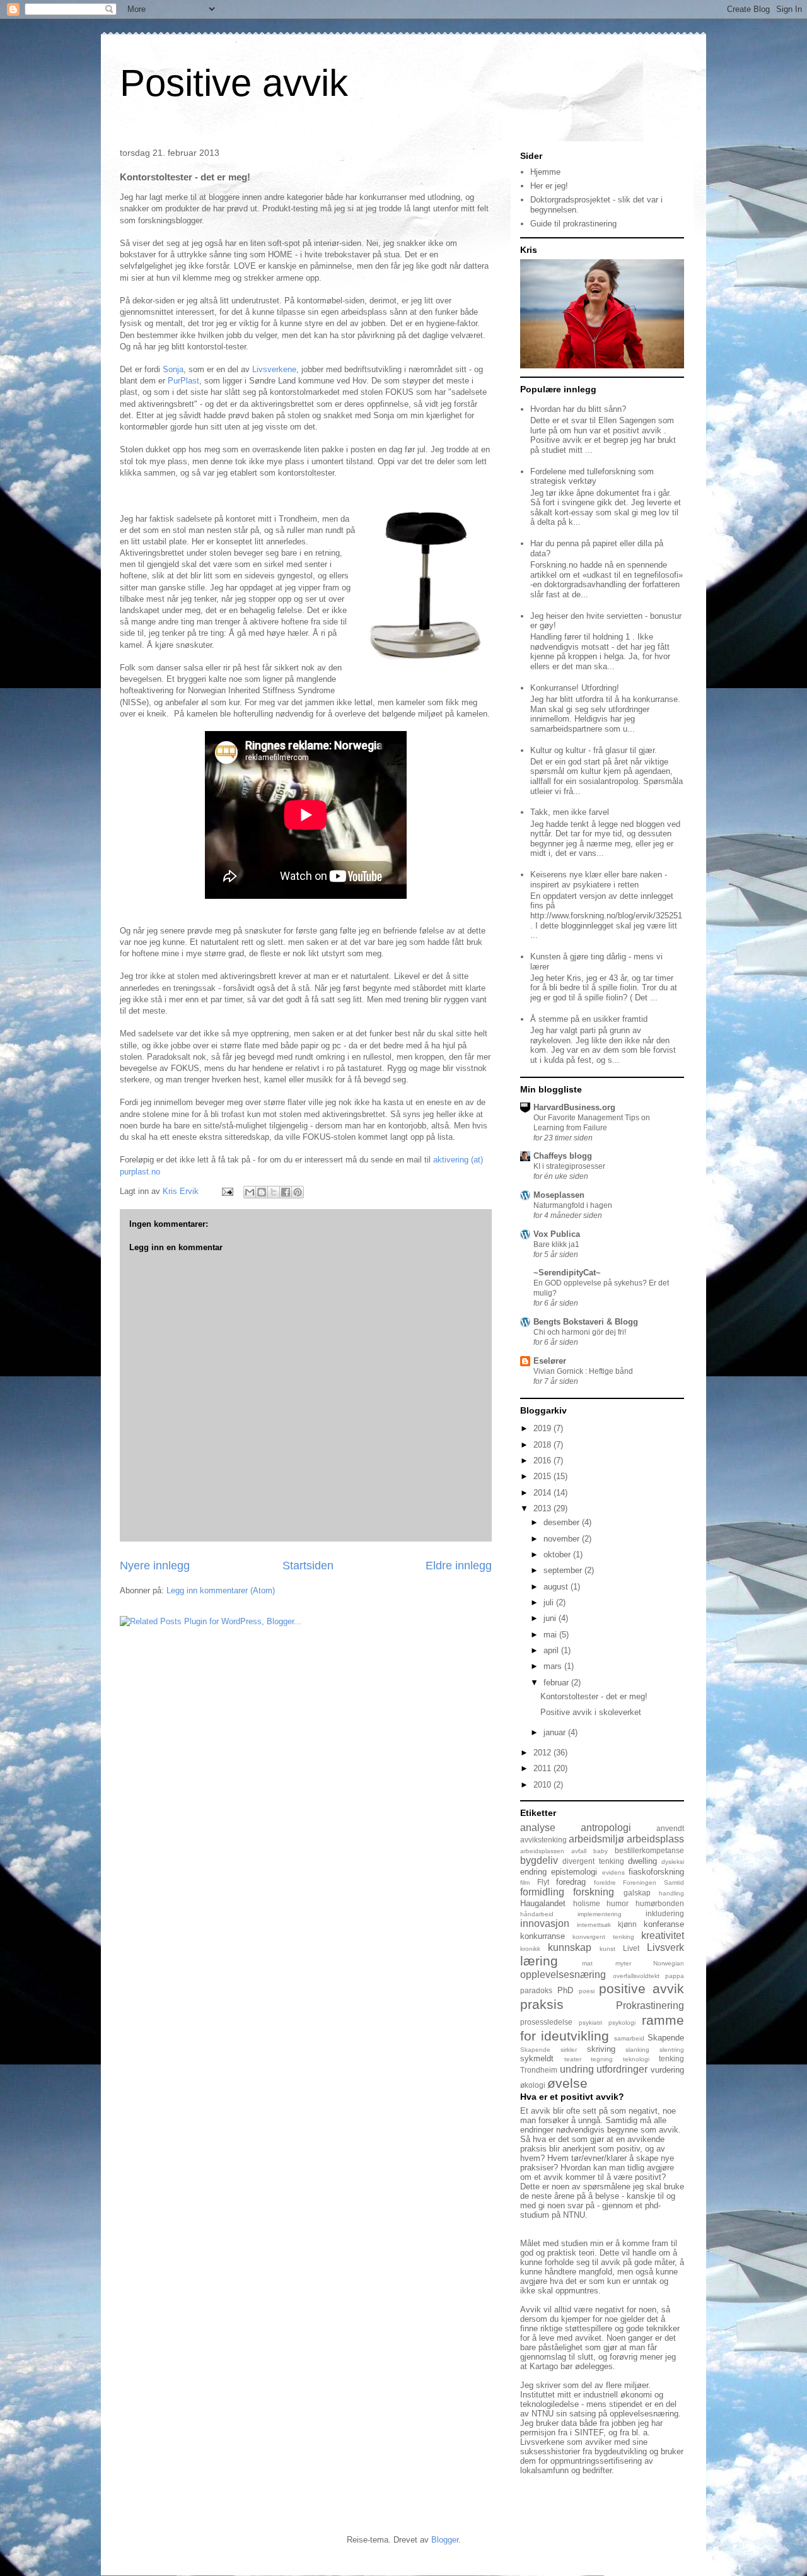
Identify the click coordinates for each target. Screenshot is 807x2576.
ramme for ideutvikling (602, 2028)
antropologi (606, 1828)
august (557, 1587)
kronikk (530, 1949)
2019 (543, 1428)
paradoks (536, 1990)
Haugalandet (543, 1903)
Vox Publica (557, 1234)
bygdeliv (539, 1860)
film (525, 1882)
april (552, 1650)
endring (533, 1872)
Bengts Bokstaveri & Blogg (586, 1322)
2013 (543, 1508)
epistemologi (574, 1872)
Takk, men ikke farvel (570, 812)
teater (573, 2059)
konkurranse (543, 1936)
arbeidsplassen (542, 1851)
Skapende (666, 2038)
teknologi (636, 2059)
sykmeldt (537, 2058)
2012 (543, 1753)
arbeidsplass (655, 1839)
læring (539, 1961)
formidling (542, 1892)
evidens (613, 1872)
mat (587, 1963)
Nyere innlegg (155, 1566)
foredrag (571, 1882)
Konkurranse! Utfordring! (575, 688)
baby (601, 1851)
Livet (631, 1948)
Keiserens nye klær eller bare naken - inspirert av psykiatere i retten (599, 880)
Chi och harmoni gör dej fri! (580, 1332)
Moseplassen (559, 1195)
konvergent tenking (603, 1937)
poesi (587, 1991)
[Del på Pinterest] (298, 1192)
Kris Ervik (182, 1191)
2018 (543, 1445)
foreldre (605, 1882)
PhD (565, 1990)
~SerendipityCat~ (567, 1273)
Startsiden (308, 1566)
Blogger (445, 2540)
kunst (607, 1949)
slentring (672, 2050)
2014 (543, 1493)
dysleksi (673, 1862)
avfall (579, 1851)
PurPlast (183, 381)
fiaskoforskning (656, 1872)
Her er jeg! (549, 186)
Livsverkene (274, 369)
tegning (602, 2059)
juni (551, 1618)
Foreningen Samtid (653, 1882)
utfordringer (622, 2069)
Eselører (550, 1361)
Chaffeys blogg (563, 1156)
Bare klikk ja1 (556, 1244)
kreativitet (663, 1935)
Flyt (543, 1882)
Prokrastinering (650, 2005)
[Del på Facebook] (286, 1192)
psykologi (622, 2023)
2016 (543, 1461)
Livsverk (665, 1947)
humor (618, 1903)
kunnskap (570, 1947)
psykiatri (590, 2023)
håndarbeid (537, 1914)
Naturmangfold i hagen (573, 1205)
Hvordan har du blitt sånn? (578, 409)
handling (671, 1893)
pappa (675, 1976)
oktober (558, 1554)
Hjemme (545, 172)
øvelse (567, 2083)
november (563, 1539)
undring (577, 2069)
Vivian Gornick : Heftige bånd (583, 1371)
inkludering (665, 1913)
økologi (533, 2085)
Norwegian (669, 1963)
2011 (543, 1768)
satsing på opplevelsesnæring (624, 2414)
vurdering (667, 2070)
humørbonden (660, 1903)
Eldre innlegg (459, 1566)
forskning (594, 1892)
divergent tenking (593, 1861)
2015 (543, 1476)
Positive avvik (234, 83)
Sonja (172, 369)
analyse (538, 1828)
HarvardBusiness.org (574, 1107)
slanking (637, 2050)
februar (557, 1683)
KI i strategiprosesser (569, 1166)
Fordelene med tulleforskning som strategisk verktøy (592, 477)
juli (550, 1602)
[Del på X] (274, 1192)
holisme (587, 1903)
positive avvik (642, 1988)
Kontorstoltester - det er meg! (594, 1696)
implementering (600, 1914)
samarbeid (629, 2038)
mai (551, 1635)
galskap (637, 1893)
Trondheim (539, 2070)
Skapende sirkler (549, 2050)
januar (556, 1732)
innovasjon (545, 1923)
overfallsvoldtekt (636, 1976)
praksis (542, 2004)
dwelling (642, 1861)
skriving (601, 2049)
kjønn (627, 1924)
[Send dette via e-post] (250, 1192)
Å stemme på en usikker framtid (589, 1019)
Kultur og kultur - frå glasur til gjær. (594, 750)
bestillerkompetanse (649, 1850)
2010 (543, 1785)
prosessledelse (546, 2022)
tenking (671, 2058)
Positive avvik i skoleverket (591, 1712)
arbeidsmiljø (596, 1839)
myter (623, 1963)
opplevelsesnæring (563, 1975)
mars (554, 1666)
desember (563, 1522)
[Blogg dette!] (262, 1192)
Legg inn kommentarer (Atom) (221, 1590)
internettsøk (594, 1925)
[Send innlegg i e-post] (227, 1191)
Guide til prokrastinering (573, 224)
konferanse (664, 1924)
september (564, 1570)
